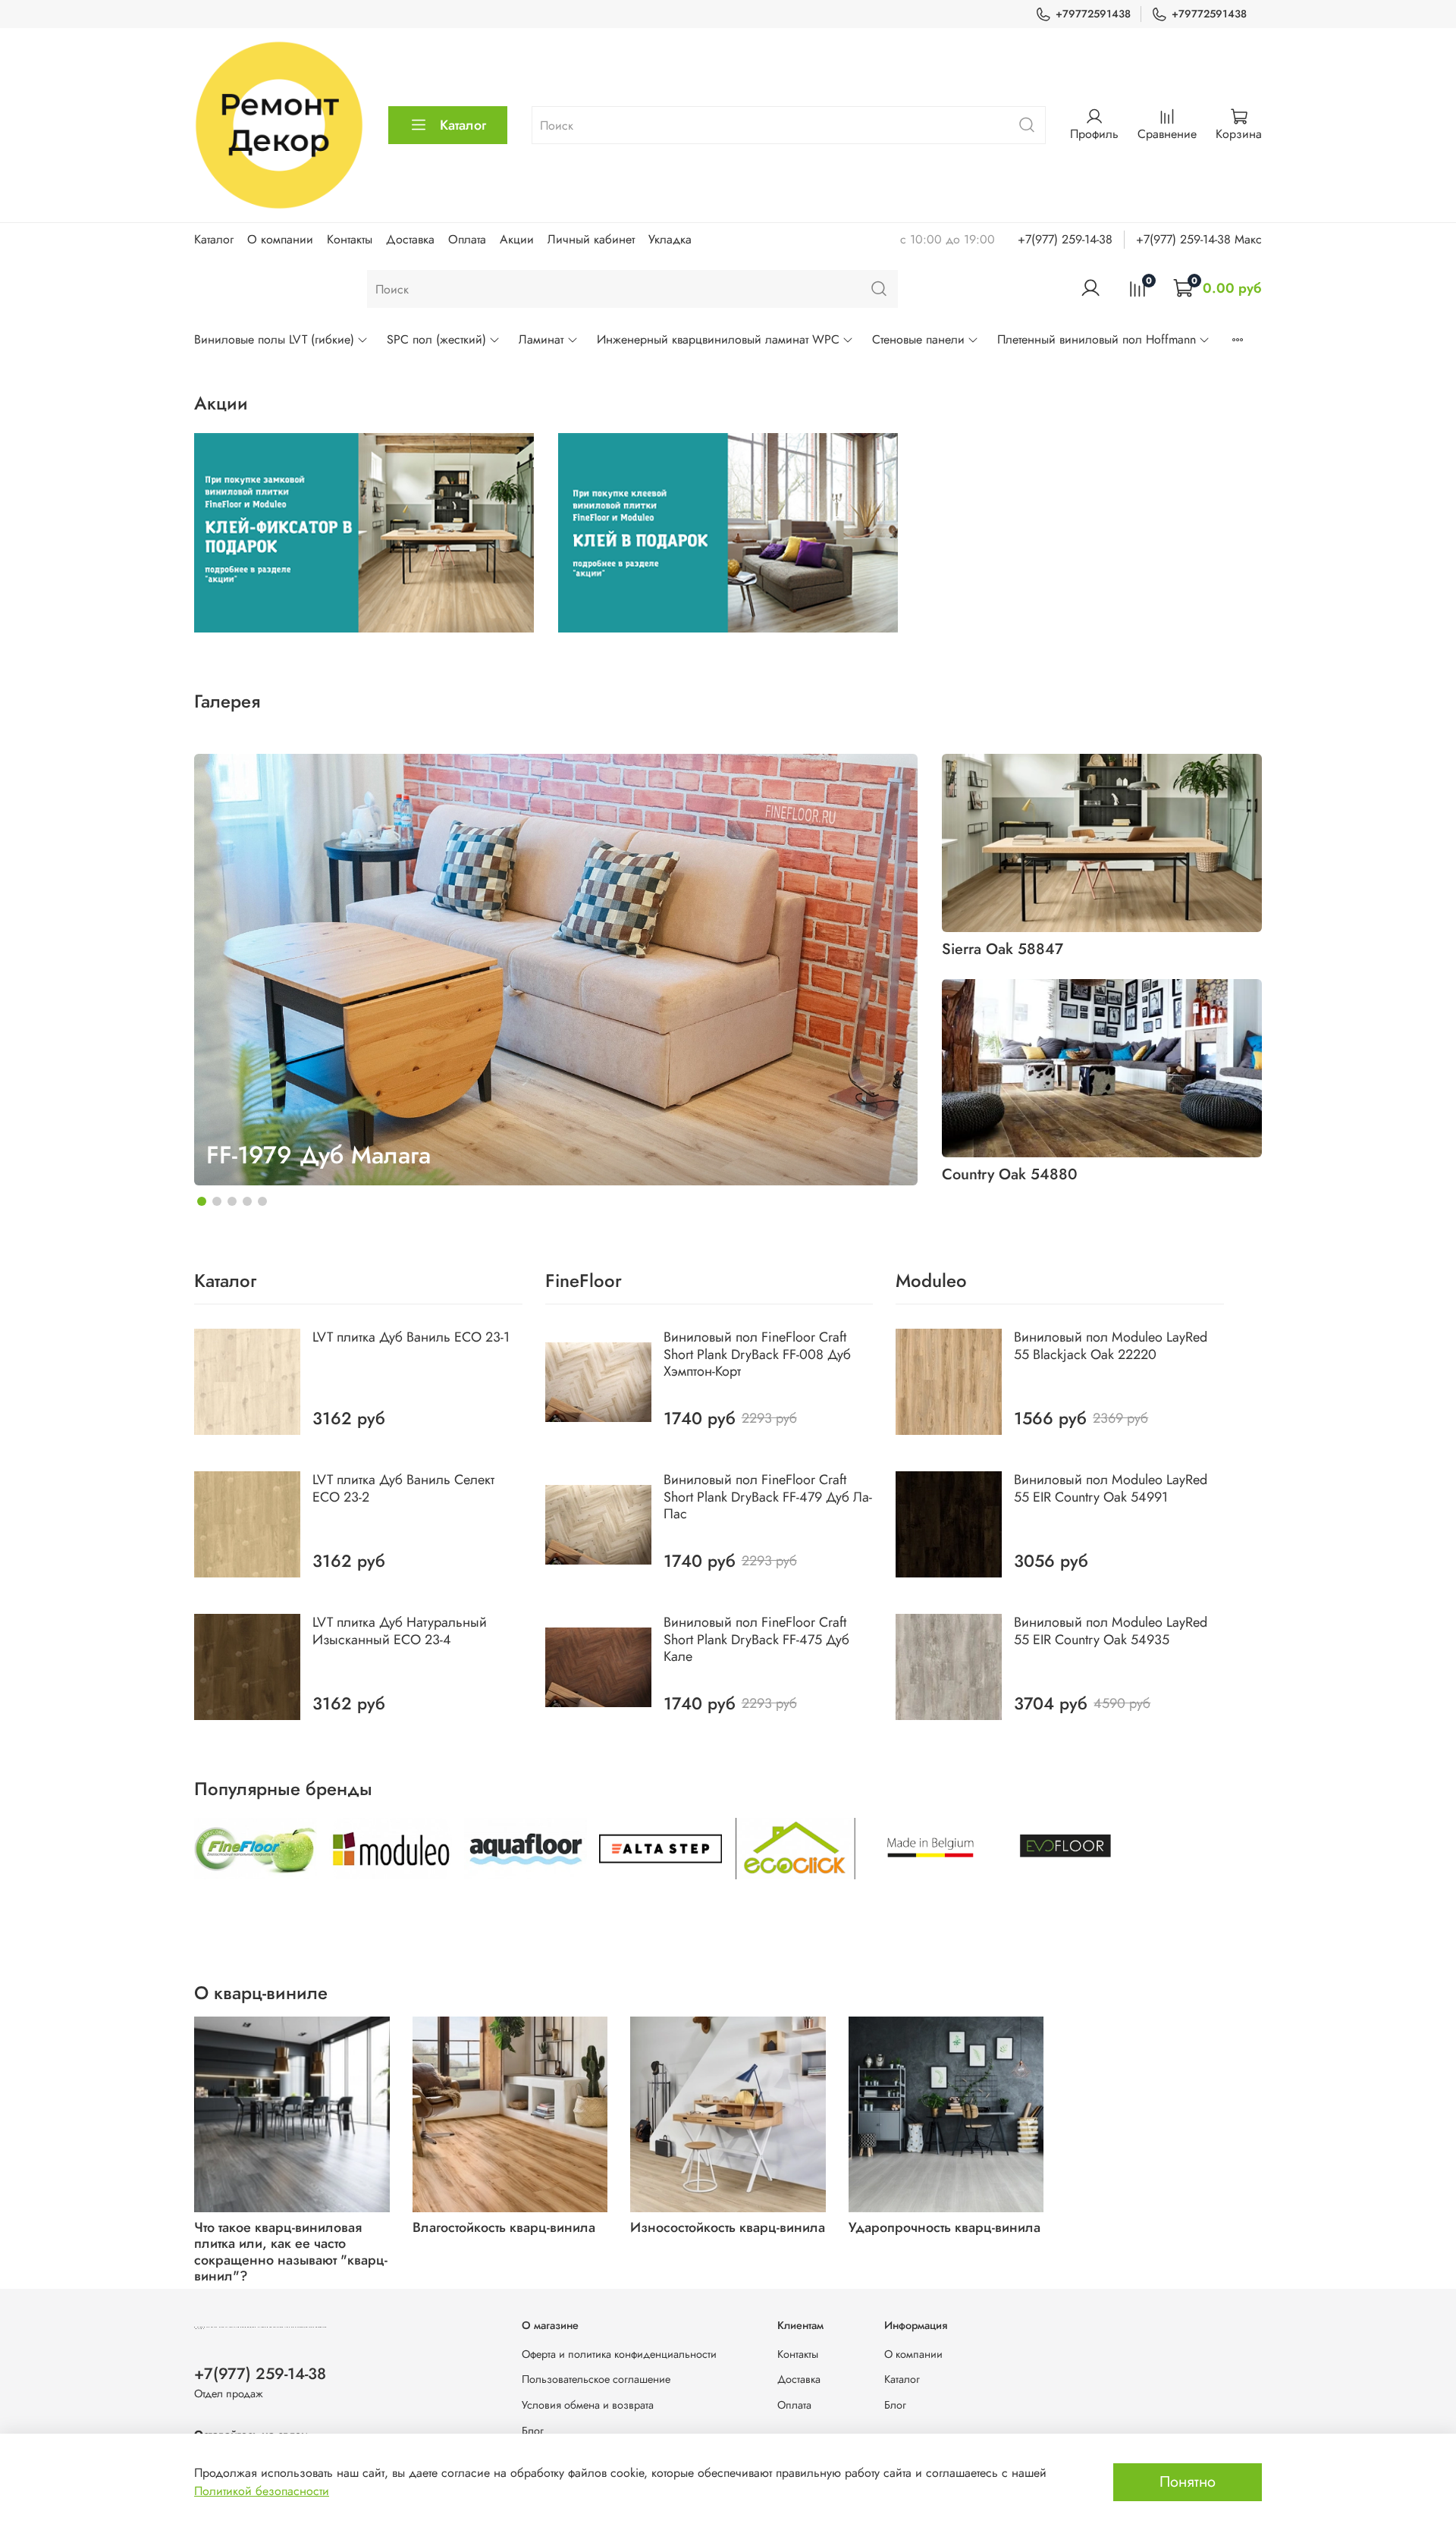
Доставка (410, 239)
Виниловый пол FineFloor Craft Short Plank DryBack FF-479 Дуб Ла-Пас (768, 1497)
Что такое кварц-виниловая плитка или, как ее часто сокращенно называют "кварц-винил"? (291, 2251)
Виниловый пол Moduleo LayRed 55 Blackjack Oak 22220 (1111, 1346)
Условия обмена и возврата (588, 2405)
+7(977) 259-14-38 (1065, 239)
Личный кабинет (591, 239)
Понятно (1188, 2482)
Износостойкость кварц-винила (728, 2227)
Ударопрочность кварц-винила (945, 2227)
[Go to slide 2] (217, 1201)
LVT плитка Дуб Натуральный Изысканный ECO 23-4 (400, 1631)
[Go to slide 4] (247, 1201)
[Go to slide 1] (202, 1201)
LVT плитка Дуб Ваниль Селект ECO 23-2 (403, 1488)
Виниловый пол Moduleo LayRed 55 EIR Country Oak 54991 (1111, 1488)
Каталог (463, 125)
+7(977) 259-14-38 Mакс (1199, 239)
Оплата (467, 239)
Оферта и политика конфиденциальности (619, 2354)
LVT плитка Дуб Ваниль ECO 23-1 (411, 1337)
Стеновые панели (918, 339)
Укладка (670, 239)
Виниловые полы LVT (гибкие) (274, 339)
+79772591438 (1093, 14)
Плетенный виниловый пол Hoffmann (1097, 339)
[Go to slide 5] (262, 1201)
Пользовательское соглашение (596, 2379)
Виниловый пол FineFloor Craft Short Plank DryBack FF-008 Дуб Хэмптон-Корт (757, 1354)
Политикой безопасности (262, 2491)
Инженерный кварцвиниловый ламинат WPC (718, 339)
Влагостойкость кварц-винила (504, 2227)
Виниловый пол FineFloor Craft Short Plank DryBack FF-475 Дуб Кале (756, 1639)
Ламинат (541, 339)
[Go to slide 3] (232, 1201)
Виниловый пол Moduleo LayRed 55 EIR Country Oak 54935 (1111, 1631)
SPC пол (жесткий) (436, 339)
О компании (280, 239)
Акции (517, 239)
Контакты (350, 239)
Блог (533, 2431)
